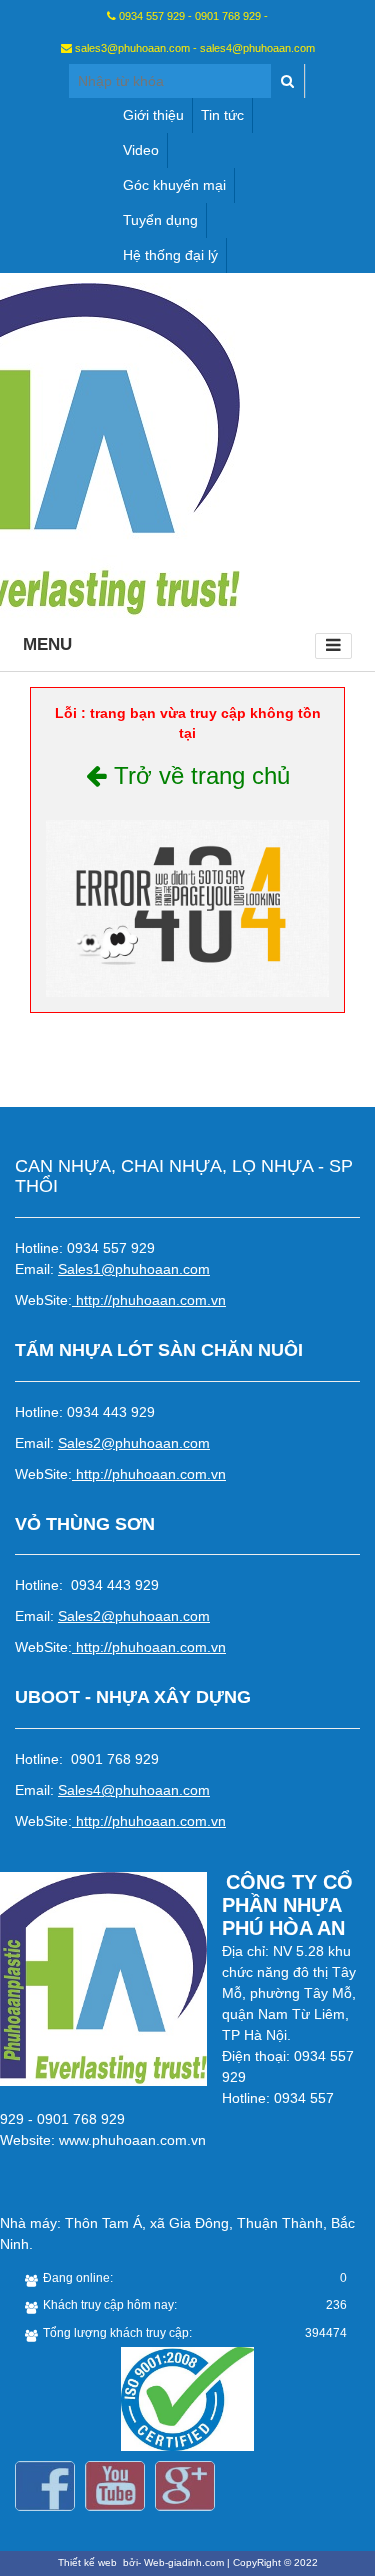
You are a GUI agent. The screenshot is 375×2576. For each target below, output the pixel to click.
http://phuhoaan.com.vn (151, 1300)
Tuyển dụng (160, 220)
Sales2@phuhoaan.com (134, 1443)
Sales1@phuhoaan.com (134, 1269)
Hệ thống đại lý (170, 255)
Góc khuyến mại (174, 185)
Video (141, 150)
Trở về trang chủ (198, 775)
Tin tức (222, 115)
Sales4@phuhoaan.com (134, 1790)
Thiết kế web (89, 2562)
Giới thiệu (153, 115)
